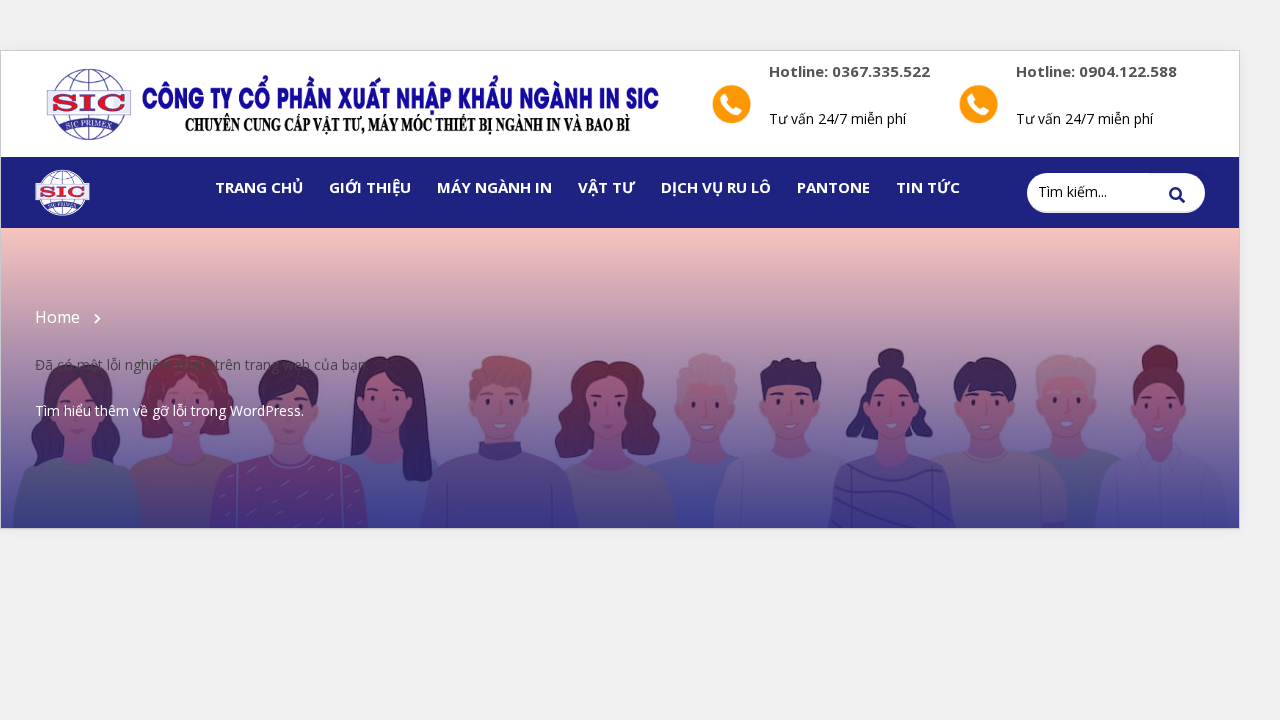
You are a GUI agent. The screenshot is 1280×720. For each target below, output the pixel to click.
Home (57, 317)
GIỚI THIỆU (370, 187)
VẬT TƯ (606, 187)
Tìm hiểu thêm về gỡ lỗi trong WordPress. (169, 410)
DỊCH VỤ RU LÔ (716, 187)
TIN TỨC (928, 187)
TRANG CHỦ (259, 187)
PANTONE (833, 187)
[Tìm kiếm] (1177, 195)
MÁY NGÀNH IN (494, 187)
